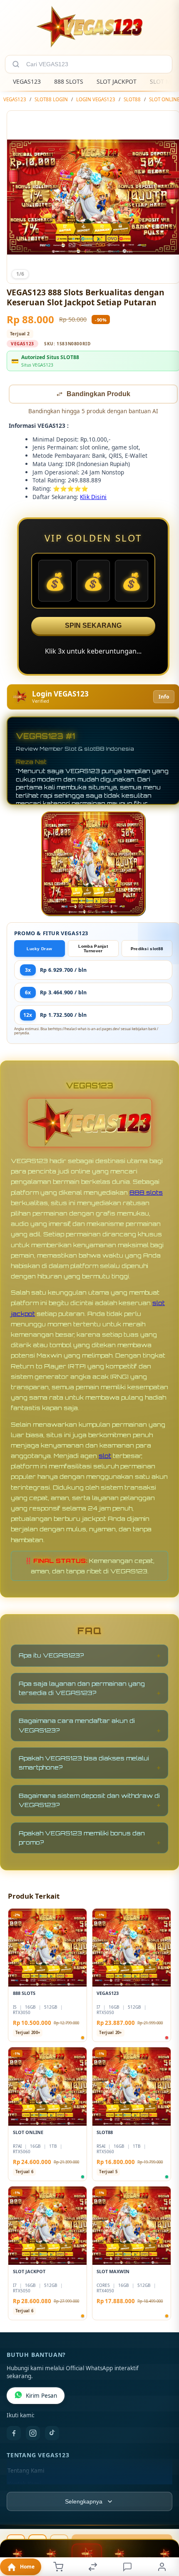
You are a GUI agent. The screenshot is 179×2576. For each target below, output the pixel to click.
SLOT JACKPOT (117, 81)
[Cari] (16, 64)
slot (105, 1456)
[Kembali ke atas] (163, 2520)
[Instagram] (33, 2434)
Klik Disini (93, 498)
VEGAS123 (27, 81)
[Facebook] (14, 2434)
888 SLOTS (69, 81)
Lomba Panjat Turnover (93, 949)
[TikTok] (52, 2434)
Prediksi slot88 (147, 950)
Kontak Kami (24, 2485)
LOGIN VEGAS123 (96, 99)
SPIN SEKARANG (93, 626)
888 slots (146, 1193)
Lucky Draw (39, 950)
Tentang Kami (26, 2471)
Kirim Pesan (41, 2396)
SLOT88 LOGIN (51, 99)
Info (164, 698)
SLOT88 (132, 99)
